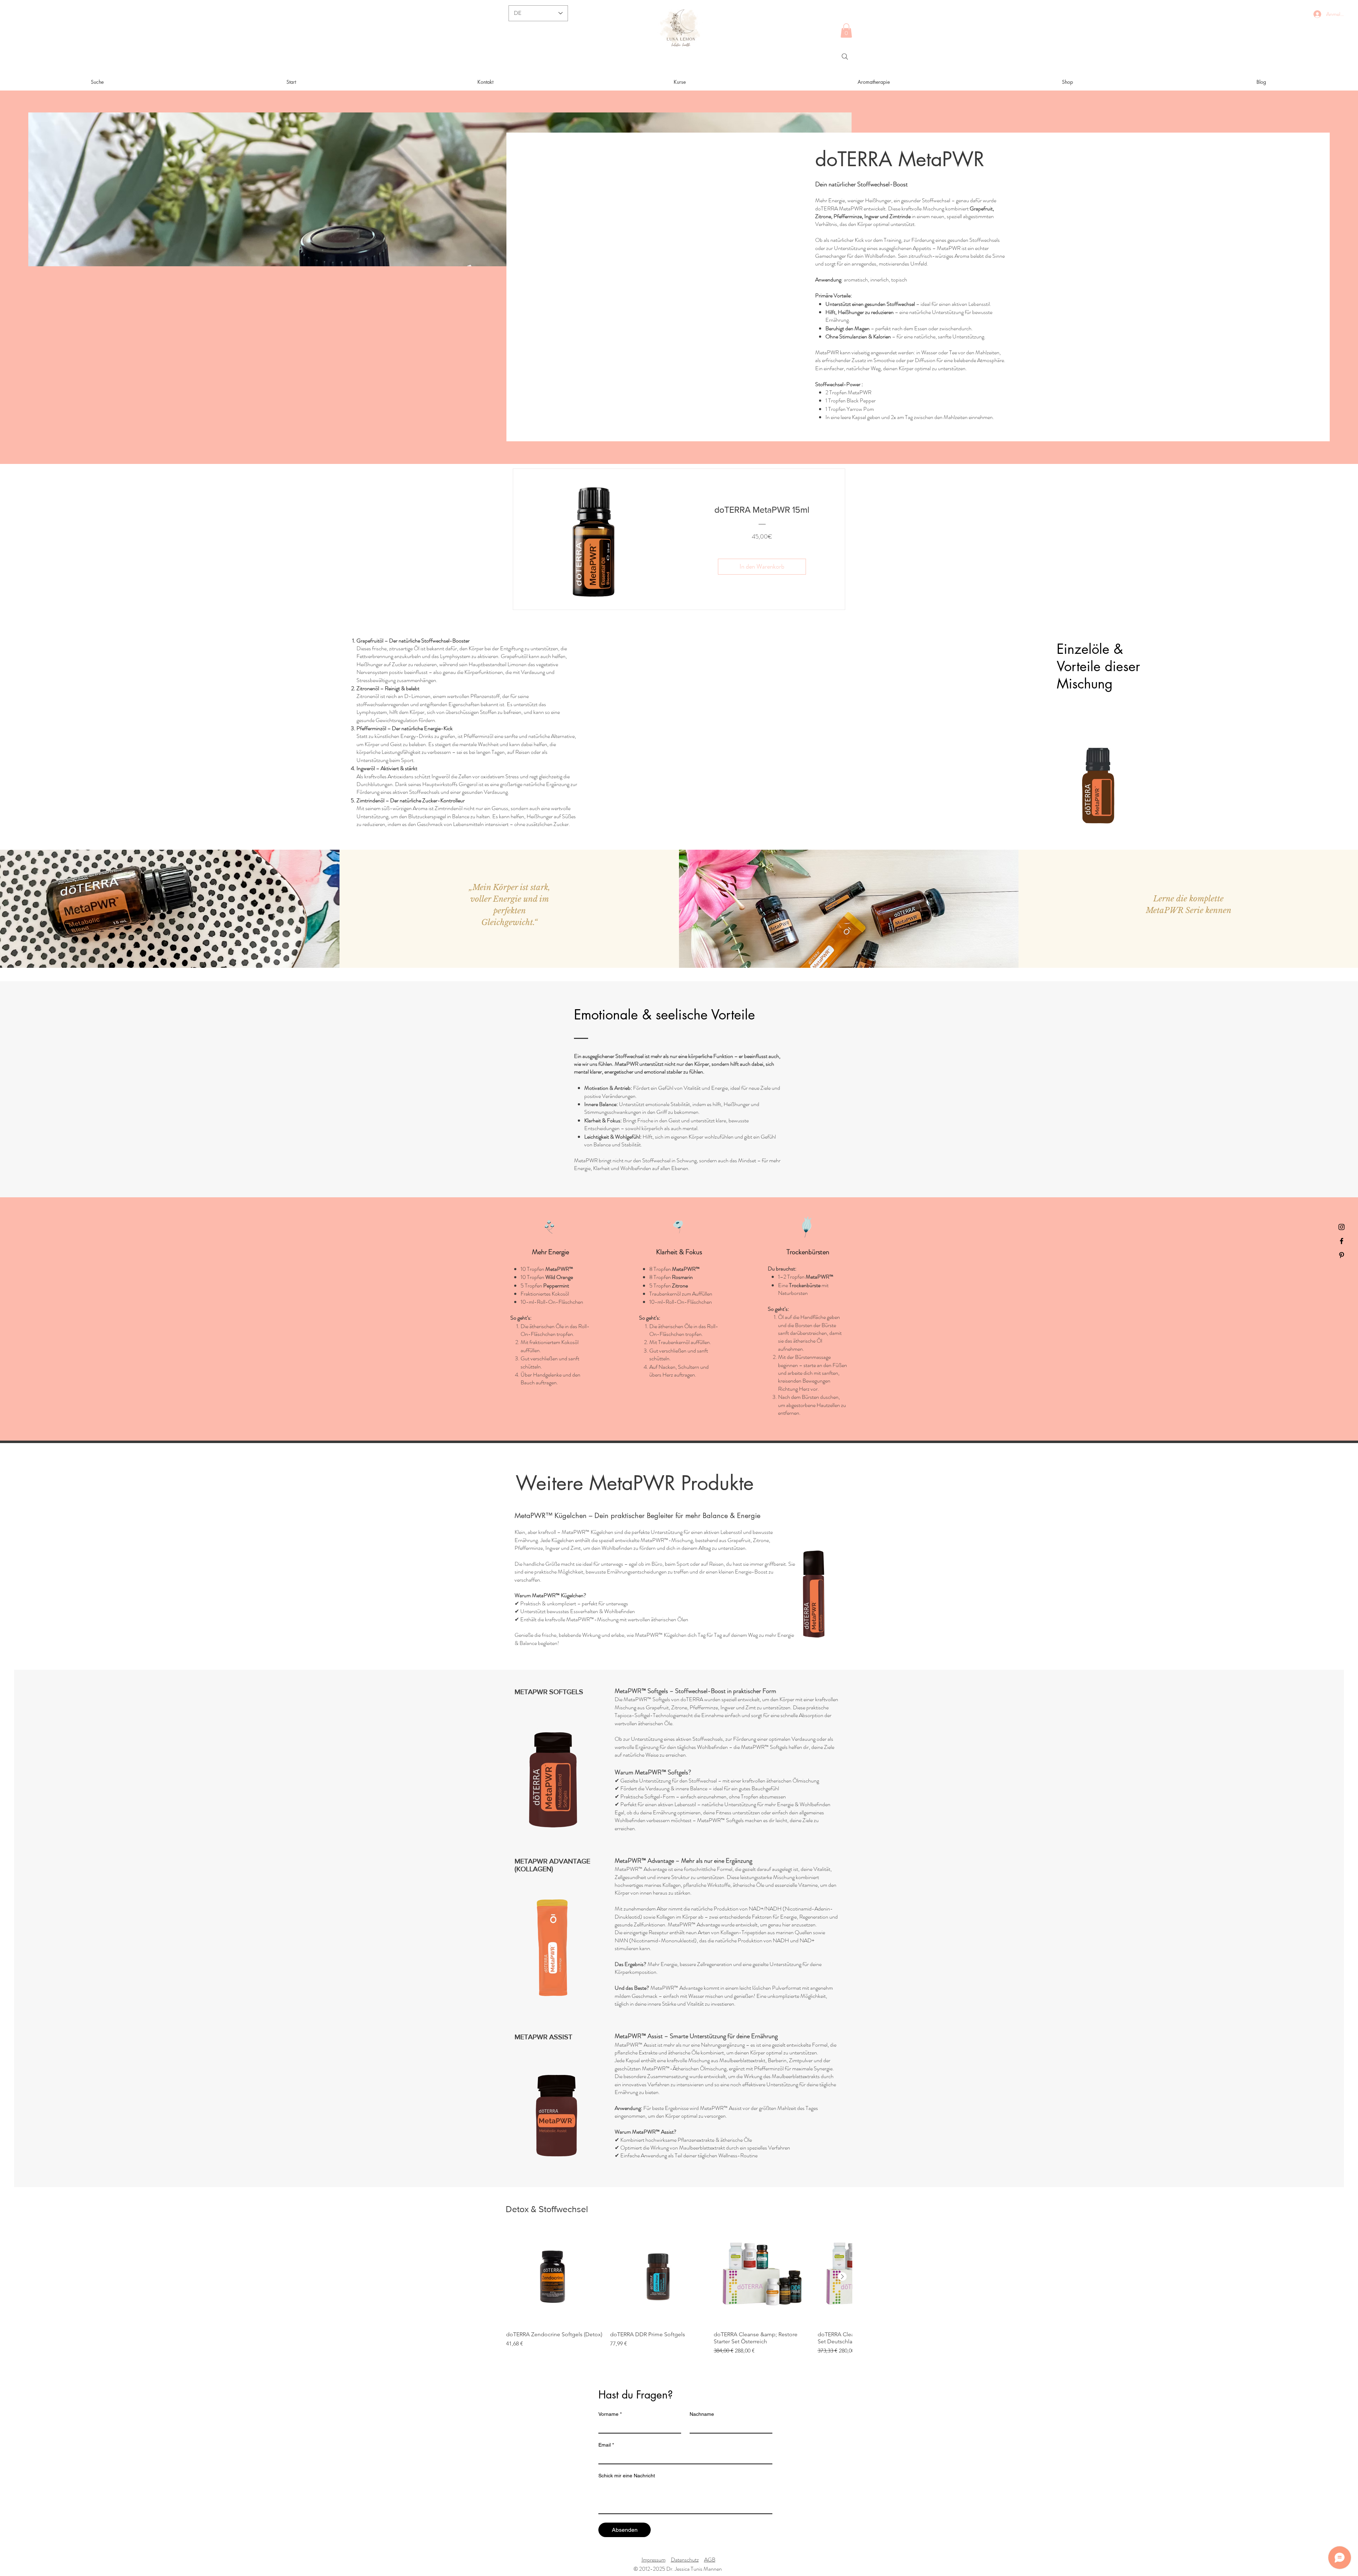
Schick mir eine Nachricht (627, 2476)
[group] (679, 2292)
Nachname (702, 2414)
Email (606, 2445)
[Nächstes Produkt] (842, 2276)
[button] (846, 31)
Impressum (654, 2560)
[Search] (845, 57)
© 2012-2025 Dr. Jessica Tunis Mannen (678, 2569)
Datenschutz (685, 2560)
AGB (710, 2560)
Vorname (610, 2414)
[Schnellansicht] (555, 2277)
